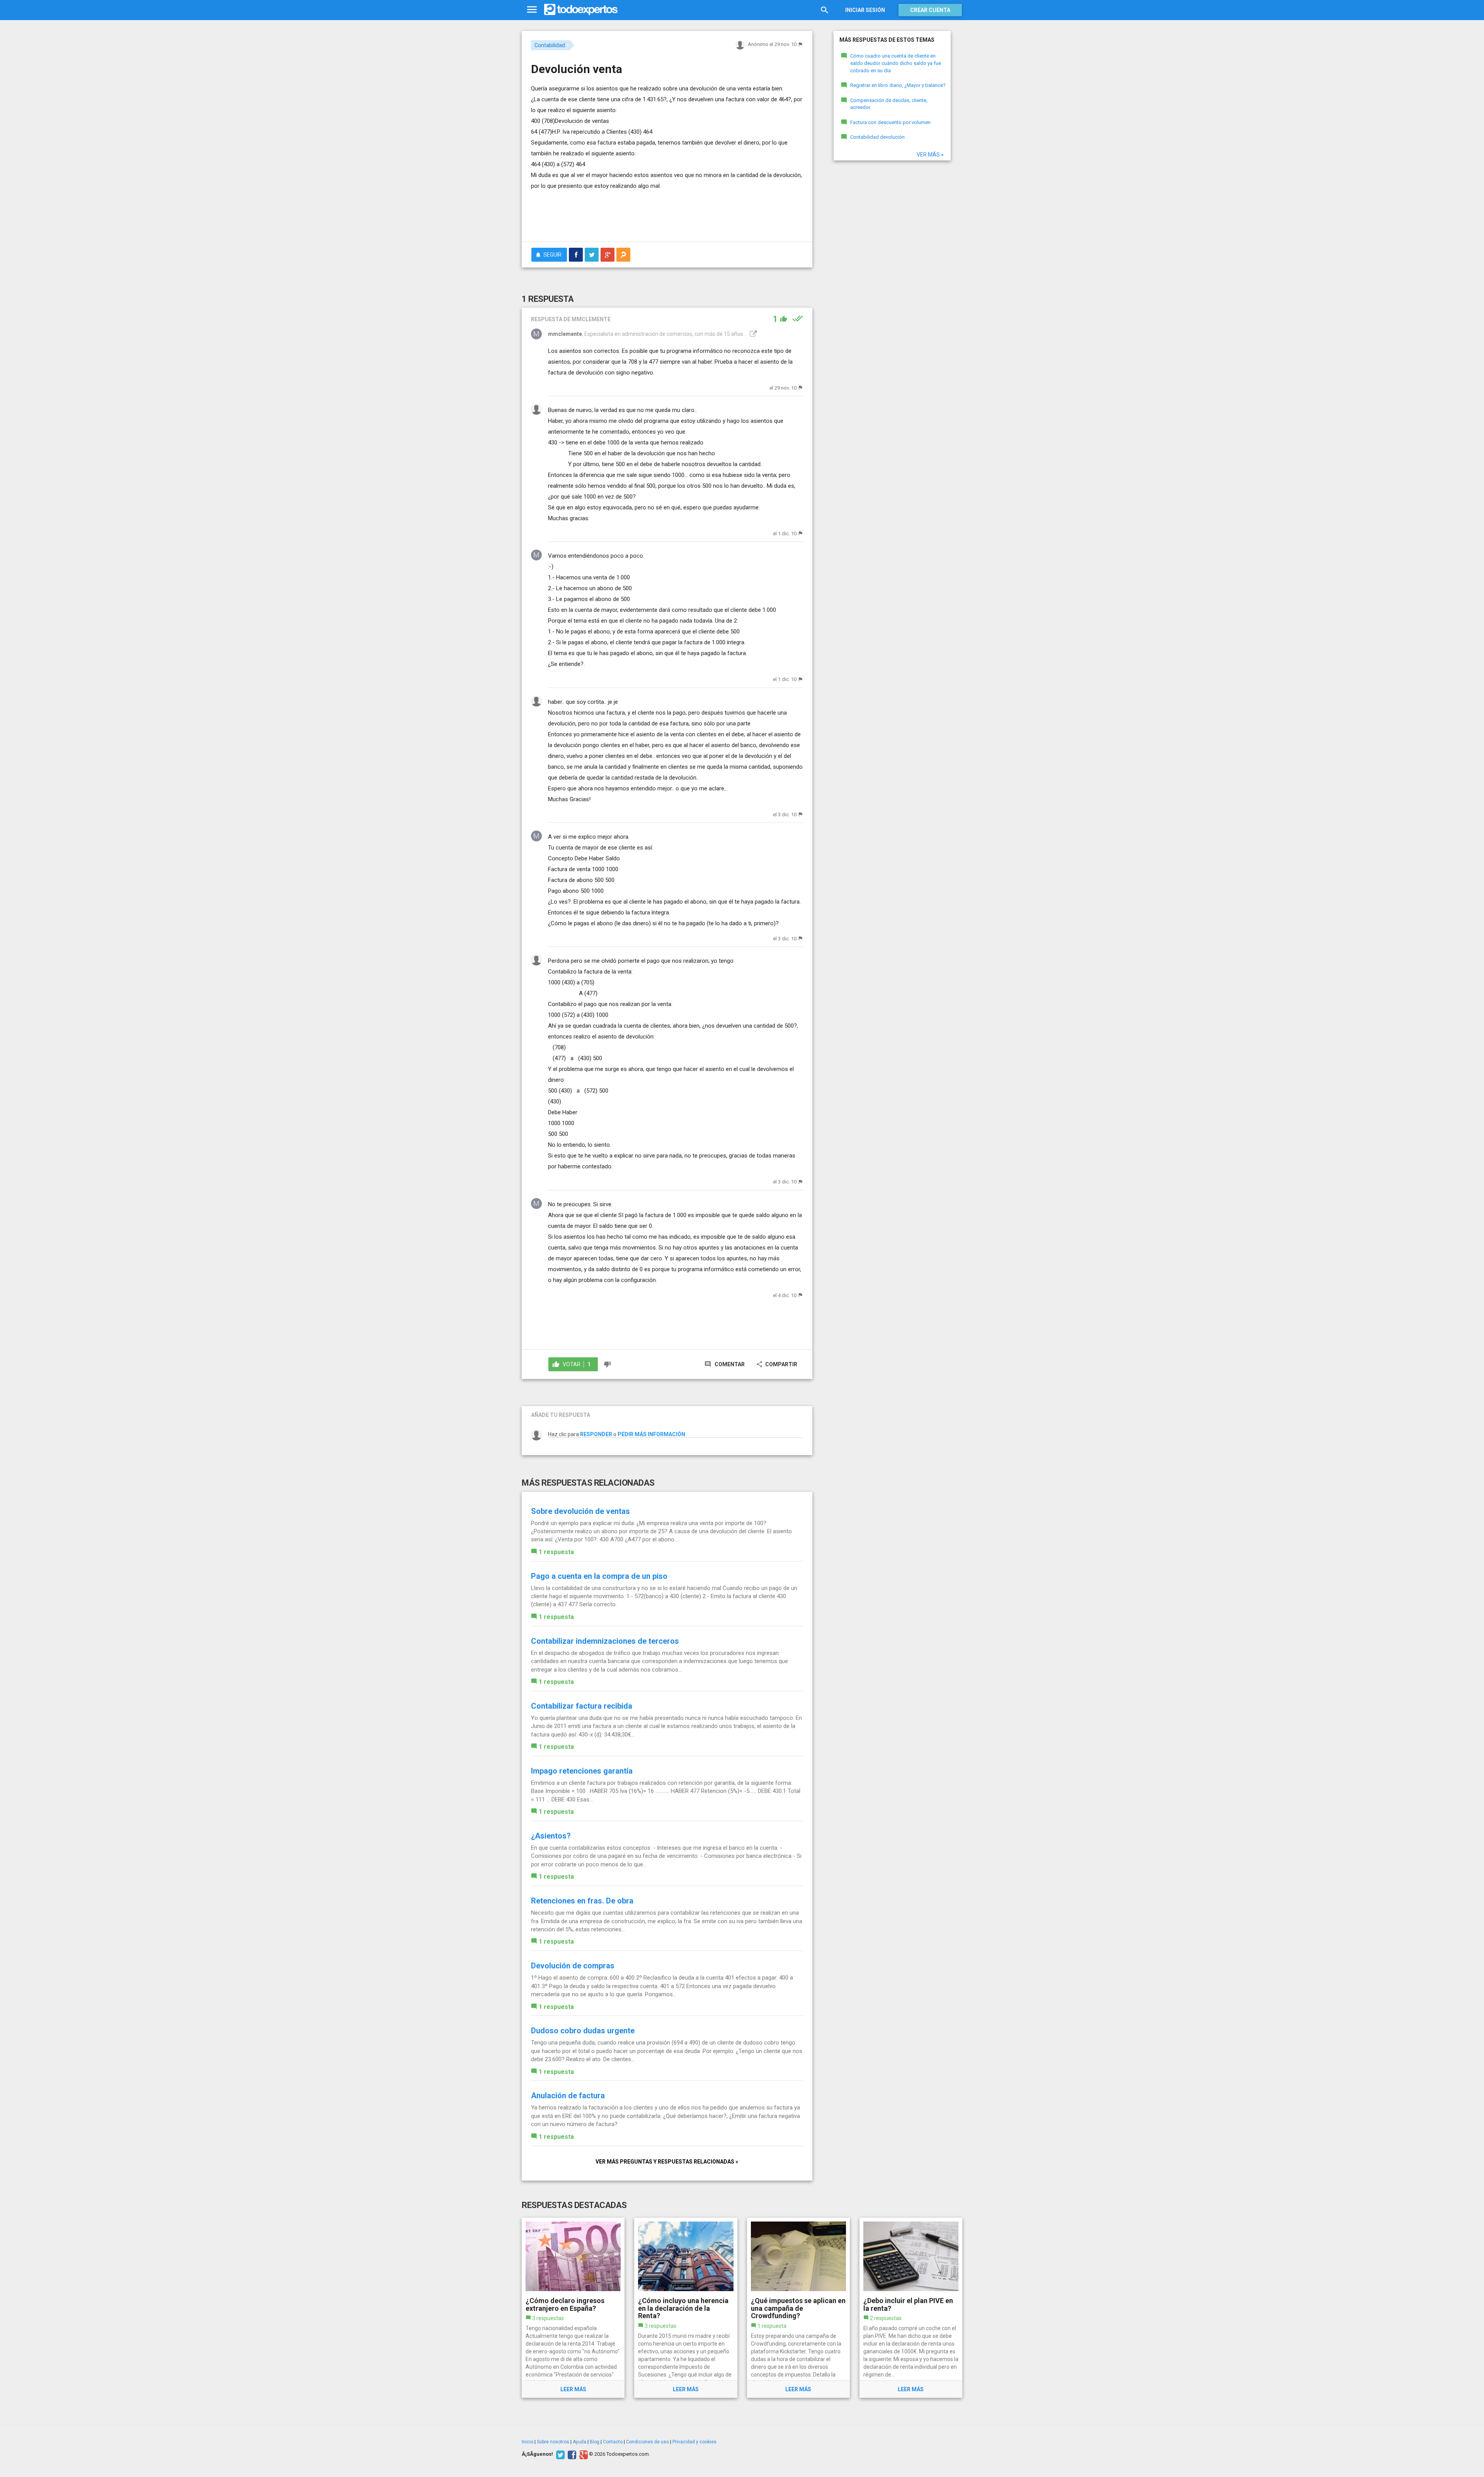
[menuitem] (576, 255)
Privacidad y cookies (694, 2442)
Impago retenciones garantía (582, 1771)
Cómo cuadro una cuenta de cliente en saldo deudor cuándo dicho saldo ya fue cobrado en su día (896, 63)
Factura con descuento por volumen (890, 122)
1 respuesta (556, 1552)
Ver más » (930, 155)
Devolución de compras (573, 1966)
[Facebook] (571, 2454)
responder (596, 1434)
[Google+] (583, 2454)
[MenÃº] (532, 10)
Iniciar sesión (865, 10)
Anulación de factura (568, 2096)
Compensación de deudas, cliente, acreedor (889, 104)
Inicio (528, 2442)
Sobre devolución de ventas (580, 1511)
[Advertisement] (667, 215)
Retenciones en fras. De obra (582, 1901)
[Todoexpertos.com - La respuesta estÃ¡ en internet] (581, 10)
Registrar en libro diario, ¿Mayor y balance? (898, 85)
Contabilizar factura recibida (582, 1706)
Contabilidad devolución (877, 137)
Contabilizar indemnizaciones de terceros (605, 1641)
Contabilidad (550, 45)
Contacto (613, 2442)
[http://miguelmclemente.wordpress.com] (752, 334)
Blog (595, 2442)
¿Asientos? (551, 1836)
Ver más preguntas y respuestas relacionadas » (667, 2162)
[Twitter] (559, 2454)
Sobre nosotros (553, 2442)
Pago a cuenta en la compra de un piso (599, 1576)
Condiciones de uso (648, 2442)
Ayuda (579, 2442)
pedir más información (651, 1434)
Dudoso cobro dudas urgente (583, 2031)
